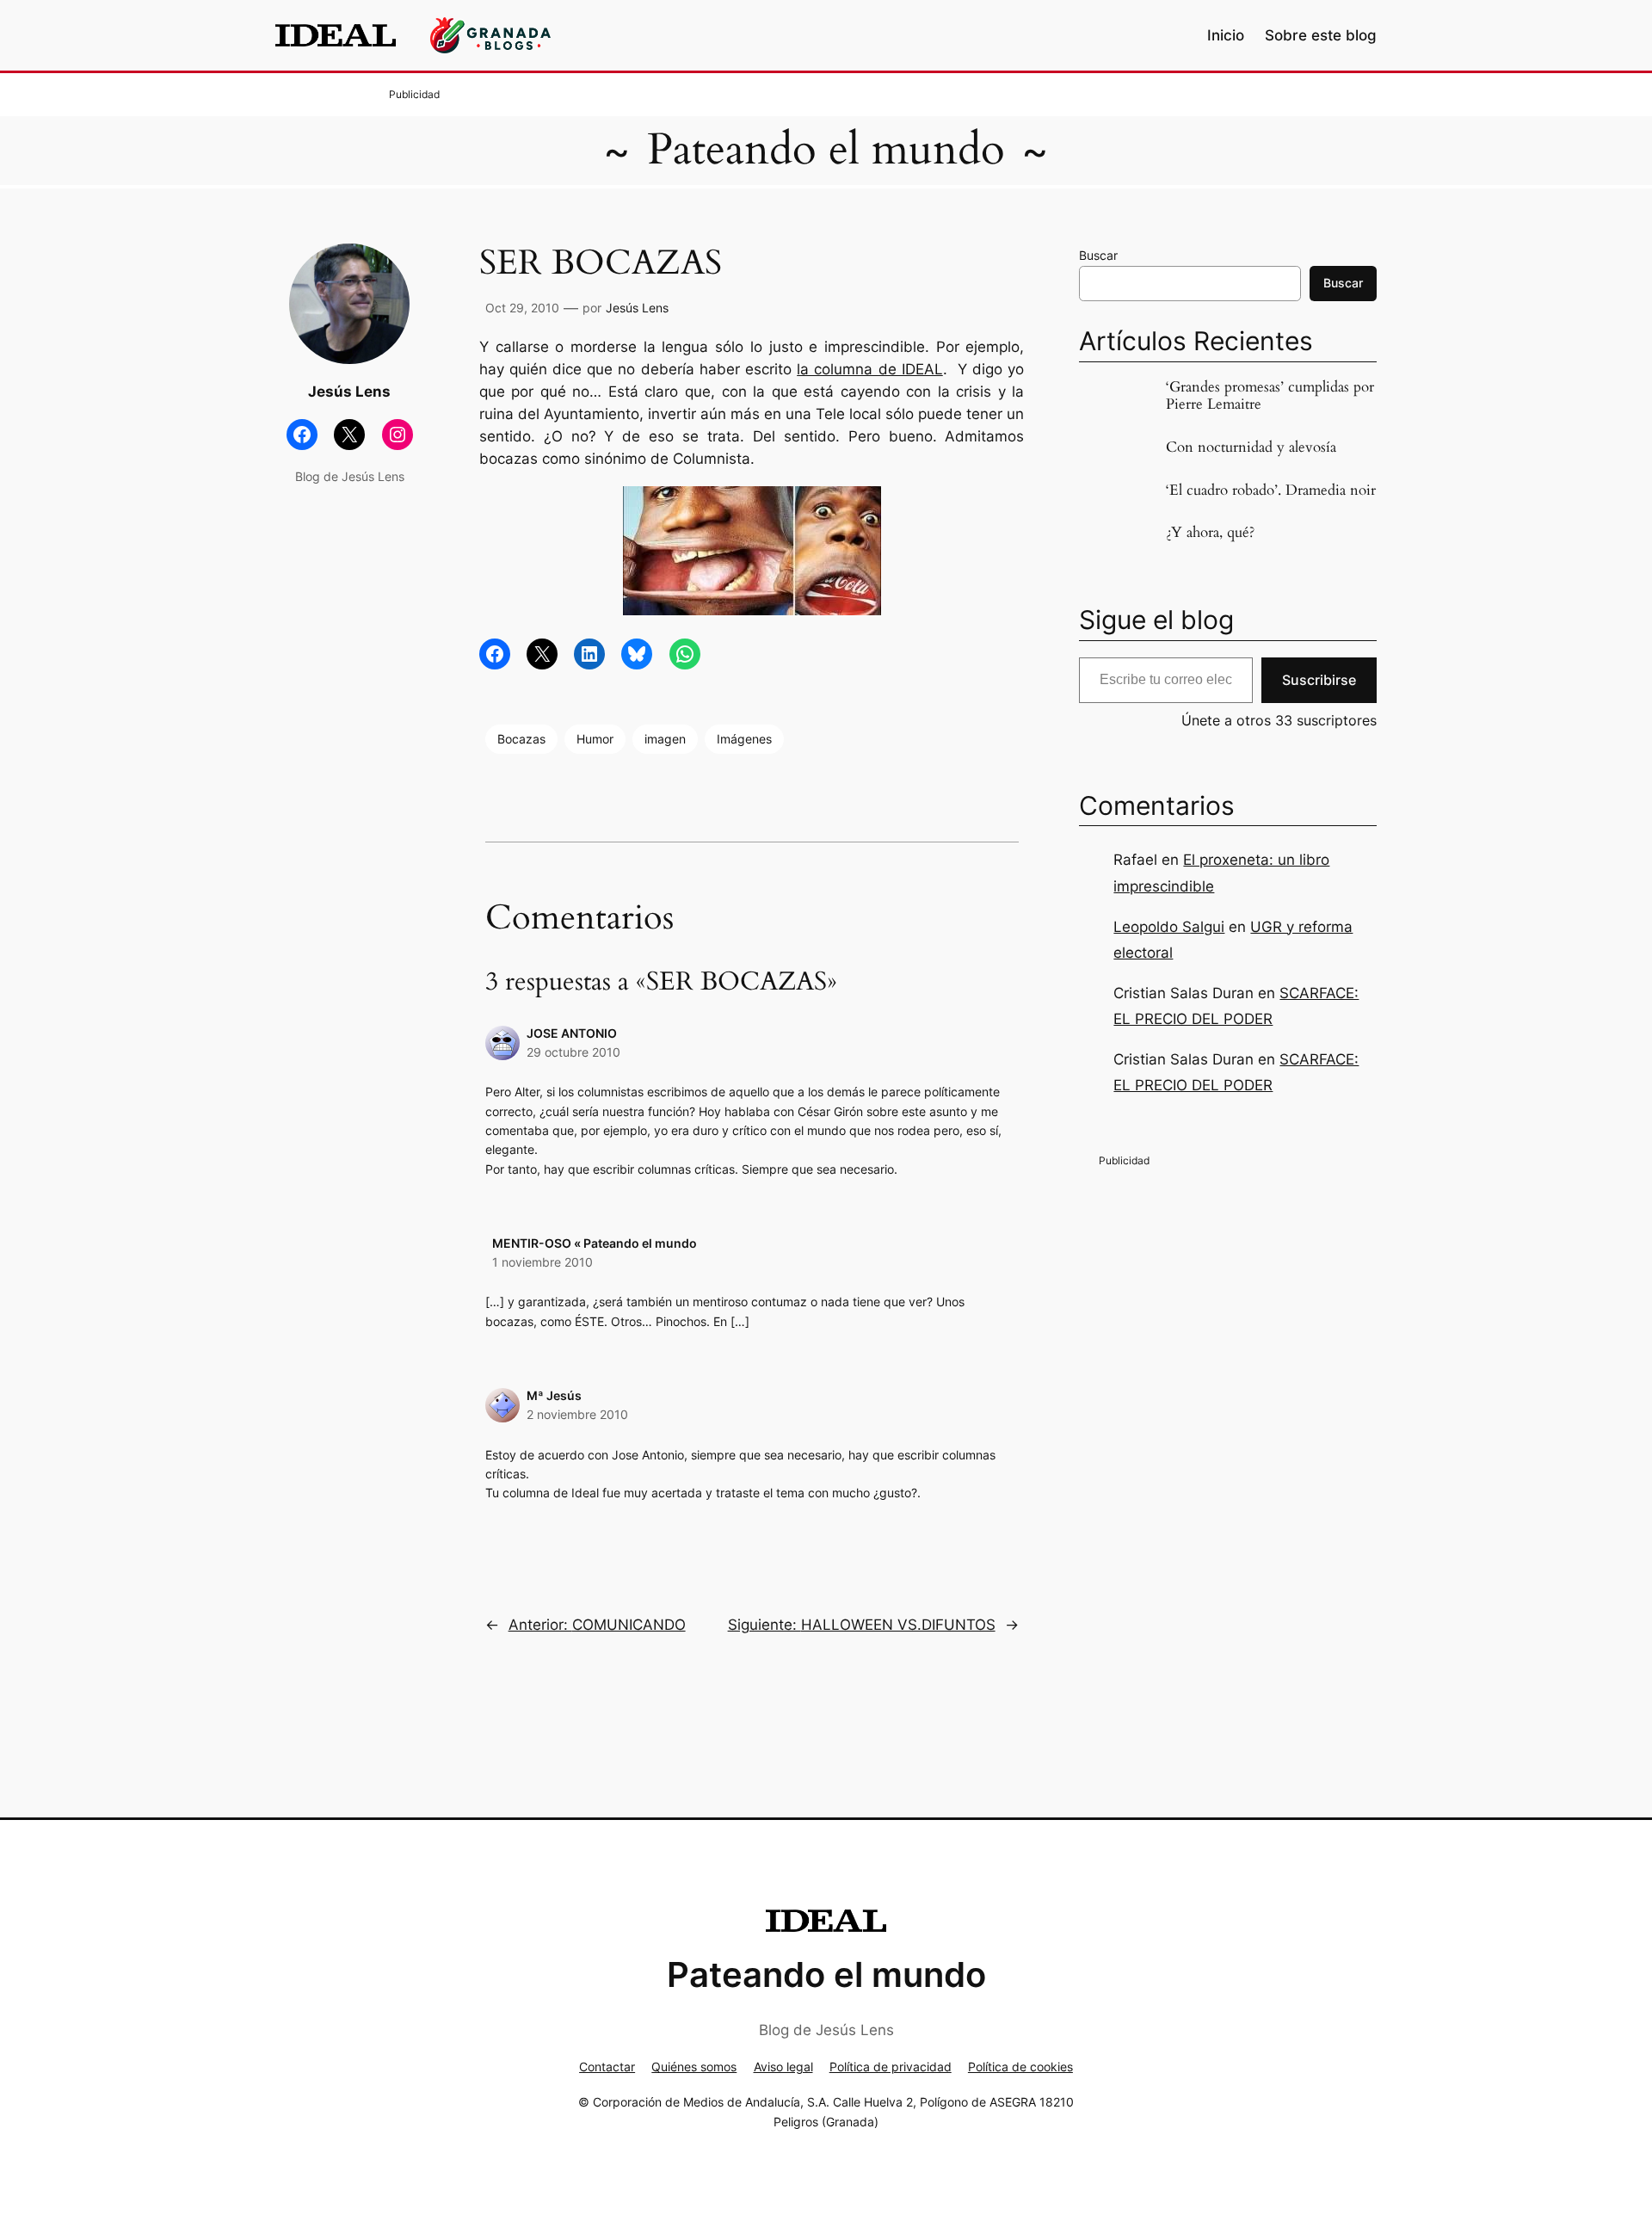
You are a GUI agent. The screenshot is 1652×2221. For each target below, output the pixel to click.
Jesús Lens (637, 308)
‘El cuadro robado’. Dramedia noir (1271, 490)
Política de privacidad (891, 2067)
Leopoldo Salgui (1169, 927)
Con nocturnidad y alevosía (1251, 447)
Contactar (607, 2067)
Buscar (1098, 255)
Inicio (1226, 35)
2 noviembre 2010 (577, 1414)
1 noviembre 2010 (542, 1262)
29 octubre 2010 (573, 1052)
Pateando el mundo (826, 150)
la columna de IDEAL (870, 369)
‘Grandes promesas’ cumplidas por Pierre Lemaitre (1270, 396)
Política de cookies (1020, 2067)
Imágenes (744, 739)
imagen (665, 739)
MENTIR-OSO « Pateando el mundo (595, 1243)
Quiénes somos (694, 2067)
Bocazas (521, 739)
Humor (595, 739)
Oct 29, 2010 (522, 308)
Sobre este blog (1321, 35)
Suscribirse (1319, 680)
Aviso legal (783, 2067)
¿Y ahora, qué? (1210, 533)
